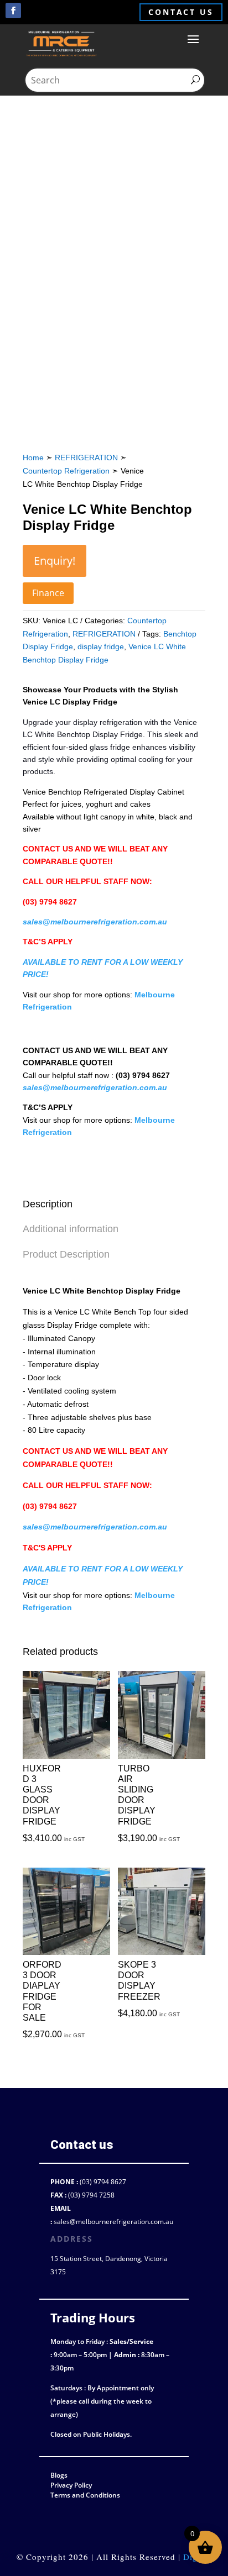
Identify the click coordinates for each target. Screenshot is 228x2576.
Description (48, 1204)
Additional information (71, 1229)
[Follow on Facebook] (13, 10)
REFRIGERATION (86, 458)
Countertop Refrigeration (66, 471)
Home (33, 458)
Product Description (66, 1254)
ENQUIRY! (55, 561)
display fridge (101, 646)
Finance (48, 593)
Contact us (181, 12)
